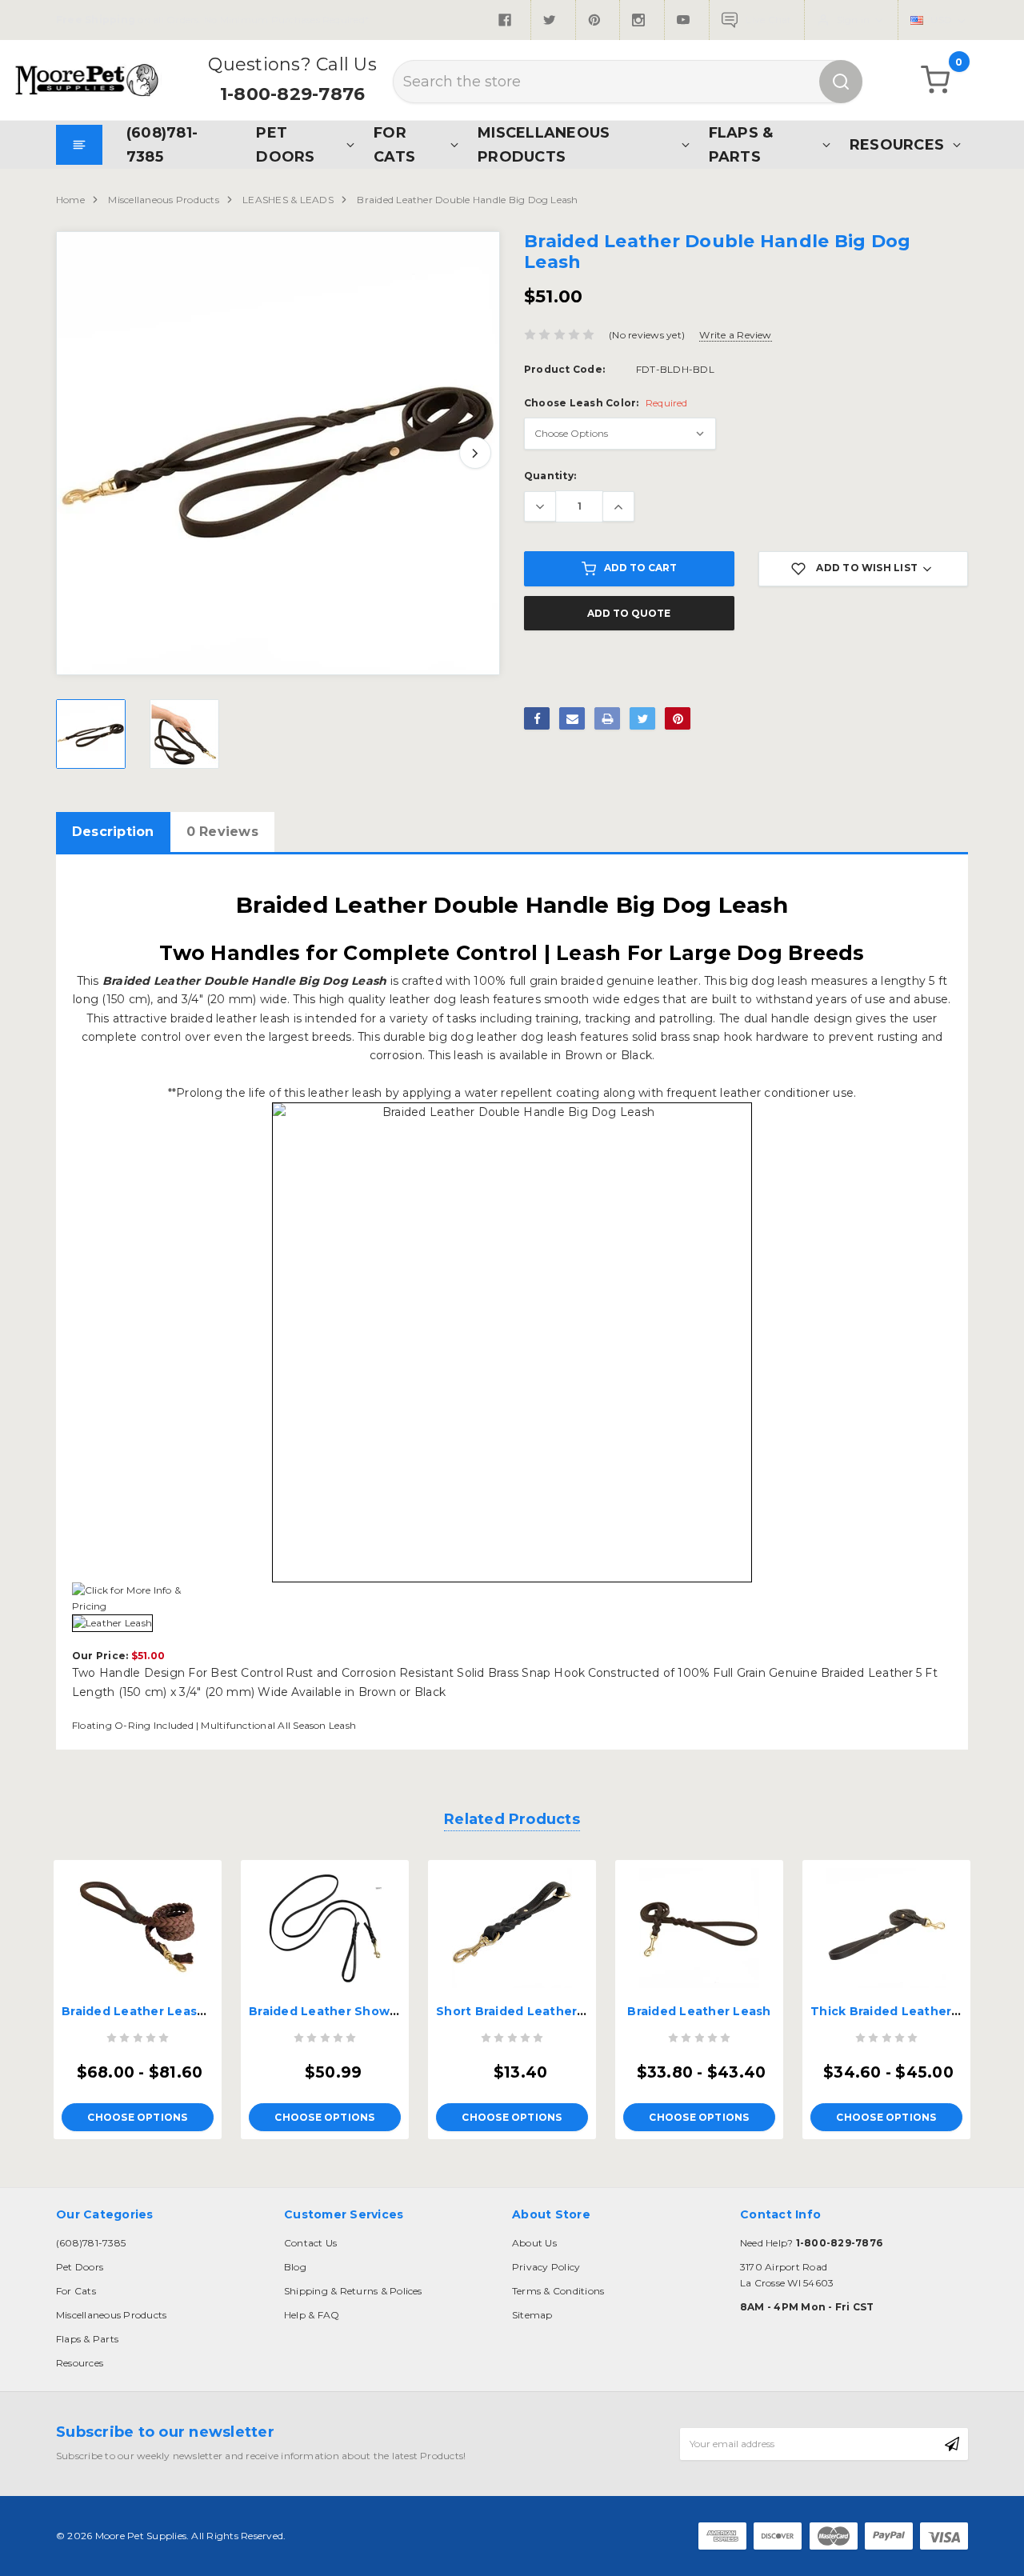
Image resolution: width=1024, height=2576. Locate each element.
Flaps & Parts (741, 144)
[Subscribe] (952, 2444)
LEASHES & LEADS (288, 200)
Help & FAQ (312, 2315)
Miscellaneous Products (544, 144)
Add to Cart (640, 568)
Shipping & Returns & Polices (353, 2291)
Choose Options (137, 2117)
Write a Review (735, 335)
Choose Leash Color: (606, 403)
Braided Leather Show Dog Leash (355, 2011)
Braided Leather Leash (699, 2011)
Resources (897, 144)
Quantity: (550, 476)
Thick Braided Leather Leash (902, 2011)
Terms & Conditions (558, 2291)
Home (70, 200)
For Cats (394, 144)
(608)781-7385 (162, 144)
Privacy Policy (546, 2267)
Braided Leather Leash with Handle (173, 2011)
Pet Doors (285, 144)
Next (475, 453)
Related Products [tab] (512, 1819)
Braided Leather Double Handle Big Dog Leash (467, 200)
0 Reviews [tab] (222, 832)
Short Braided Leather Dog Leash (542, 2011)
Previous (81, 453)
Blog (295, 2267)
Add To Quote (629, 613)
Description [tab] (113, 832)
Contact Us (310, 2243)
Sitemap (532, 2315)
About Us (534, 2243)
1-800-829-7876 (292, 94)
